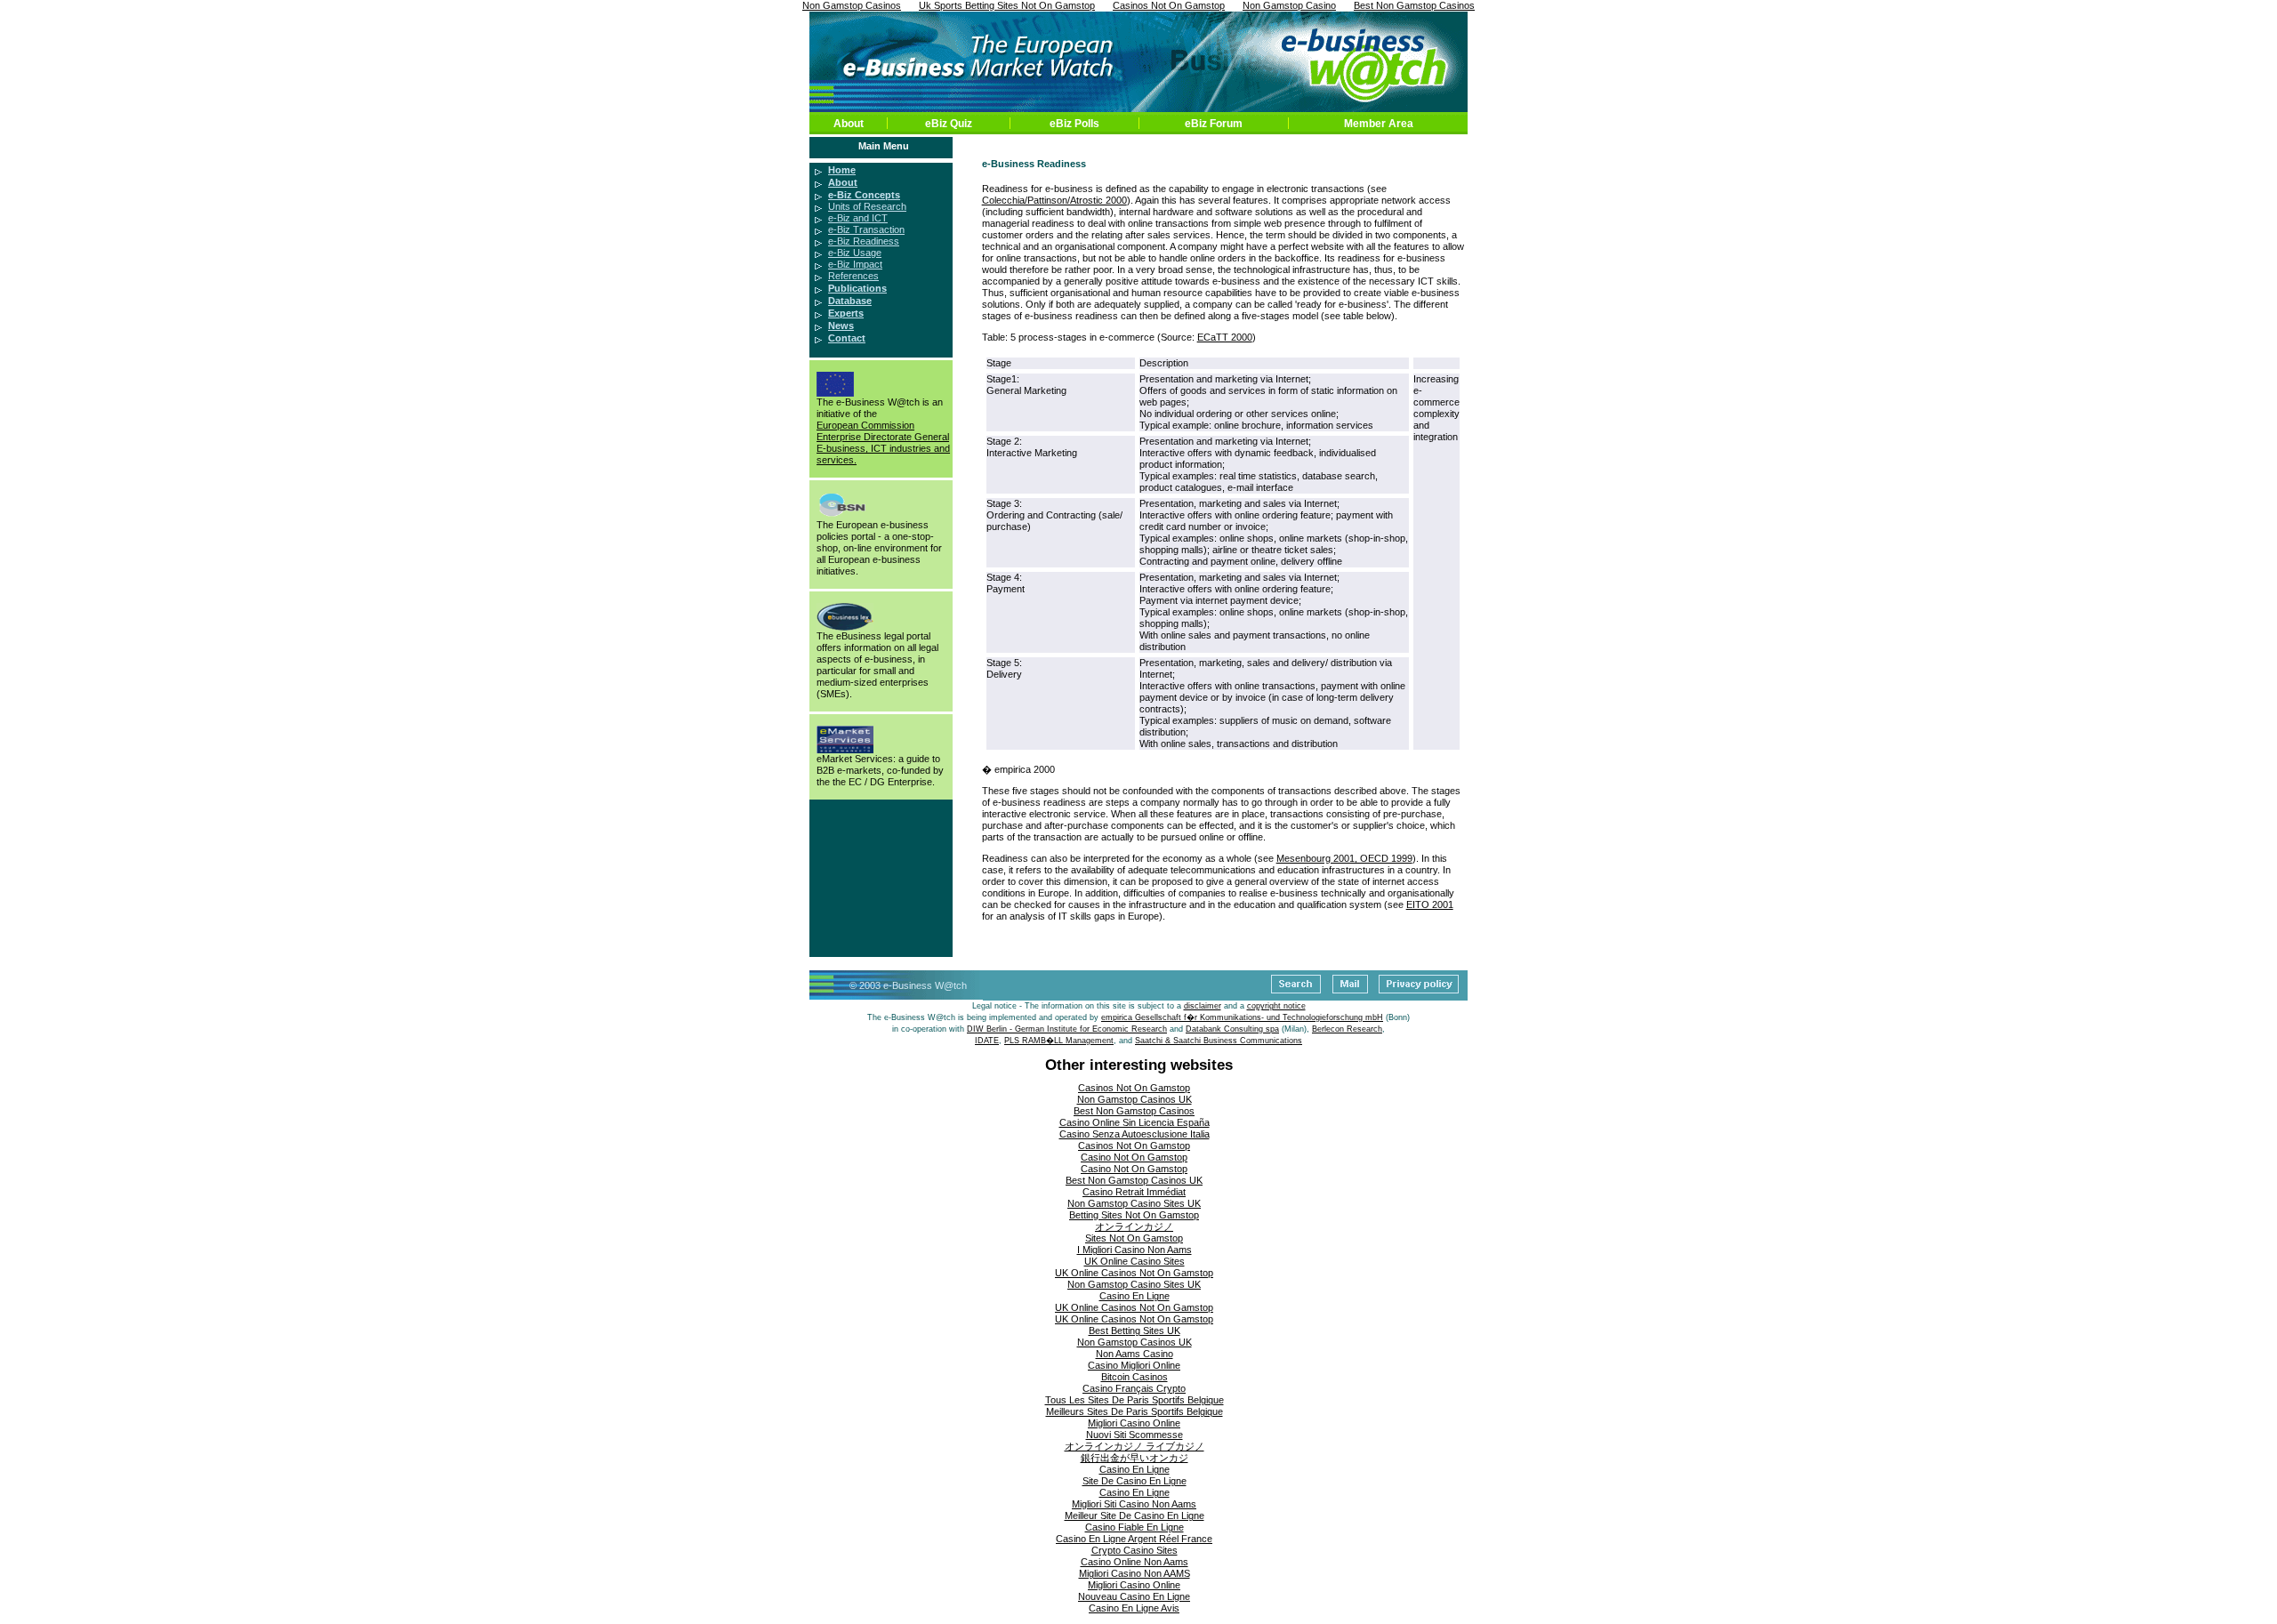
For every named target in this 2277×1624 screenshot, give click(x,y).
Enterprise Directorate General (883, 437)
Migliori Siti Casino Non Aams (1134, 1504)
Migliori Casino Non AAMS (1134, 1573)
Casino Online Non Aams (1134, 1562)
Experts (846, 313)
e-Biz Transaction (866, 229)
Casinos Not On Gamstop (1134, 1088)
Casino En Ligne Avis (1134, 1608)
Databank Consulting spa (1232, 1029)
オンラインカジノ (1134, 1226)
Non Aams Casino (1134, 1354)
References (853, 276)
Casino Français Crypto (1134, 1388)
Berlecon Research (1347, 1029)
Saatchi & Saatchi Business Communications (1219, 1041)
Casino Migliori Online (1134, 1365)
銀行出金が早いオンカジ (1134, 1458)
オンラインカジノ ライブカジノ (1134, 1446)
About (849, 124)
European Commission (865, 425)
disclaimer (1203, 1006)
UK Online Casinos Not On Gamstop (1134, 1273)
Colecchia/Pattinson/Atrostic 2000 (1054, 200)
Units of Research (867, 206)
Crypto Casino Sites (1134, 1550)
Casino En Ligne (1134, 1296)
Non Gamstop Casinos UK (1134, 1099)
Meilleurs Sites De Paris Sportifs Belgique (1134, 1411)
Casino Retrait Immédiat (1134, 1192)
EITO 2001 (1430, 904)
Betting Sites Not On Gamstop (1134, 1215)
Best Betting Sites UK (1134, 1331)
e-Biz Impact (855, 264)
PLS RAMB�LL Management (1059, 1041)
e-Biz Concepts (864, 195)
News (841, 326)
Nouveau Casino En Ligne (1134, 1596)
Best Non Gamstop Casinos (1134, 1111)
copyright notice (1276, 1006)
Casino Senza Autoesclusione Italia (1134, 1134)
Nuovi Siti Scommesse (1134, 1435)
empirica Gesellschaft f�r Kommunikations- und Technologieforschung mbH (1242, 1017)
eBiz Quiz (949, 124)
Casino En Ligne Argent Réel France (1134, 1539)
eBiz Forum (1214, 124)
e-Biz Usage (855, 253)
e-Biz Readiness (864, 241)
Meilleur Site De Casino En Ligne (1134, 1515)
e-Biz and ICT (858, 218)
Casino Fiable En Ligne (1134, 1527)
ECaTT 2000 (1225, 337)
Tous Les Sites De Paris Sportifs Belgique (1134, 1400)
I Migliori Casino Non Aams (1134, 1250)
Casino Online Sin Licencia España (1134, 1122)
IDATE (987, 1041)
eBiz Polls (1074, 124)
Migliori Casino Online (1134, 1423)
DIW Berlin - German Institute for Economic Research (1067, 1029)
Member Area (1379, 124)
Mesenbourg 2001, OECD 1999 (1344, 858)
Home (842, 170)
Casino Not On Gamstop (1134, 1157)
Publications (857, 288)
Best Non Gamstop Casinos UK (1134, 1180)
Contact (847, 338)
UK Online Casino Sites (1134, 1261)
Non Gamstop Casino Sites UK (1134, 1203)
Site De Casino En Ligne (1134, 1481)
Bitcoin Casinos (1134, 1377)
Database (850, 301)
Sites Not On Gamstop (1134, 1238)
